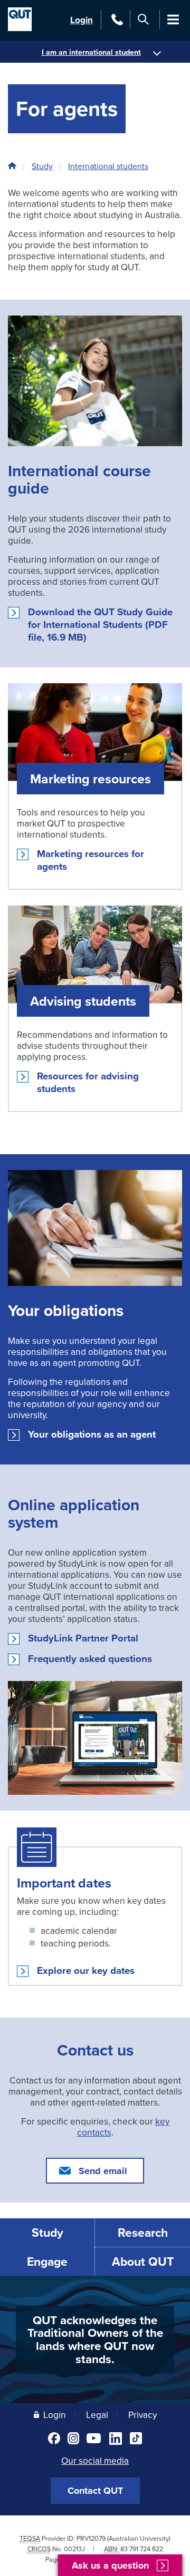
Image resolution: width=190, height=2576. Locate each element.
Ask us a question (110, 2566)
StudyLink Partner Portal (83, 1638)
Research (143, 2232)
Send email (103, 2171)
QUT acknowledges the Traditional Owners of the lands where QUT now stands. (95, 2339)
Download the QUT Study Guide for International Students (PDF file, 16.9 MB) (100, 625)
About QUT (143, 2261)
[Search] (143, 19)
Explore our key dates (86, 1971)
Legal (97, 2415)
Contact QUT (95, 2491)
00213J (74, 2549)
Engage (47, 2261)
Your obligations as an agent (92, 1434)
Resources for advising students (88, 1083)
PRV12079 (91, 2538)
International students (108, 166)
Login (82, 20)
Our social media (95, 2460)
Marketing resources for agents (91, 860)
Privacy (142, 2415)
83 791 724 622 (142, 2549)
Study (42, 166)
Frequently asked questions (90, 1659)
